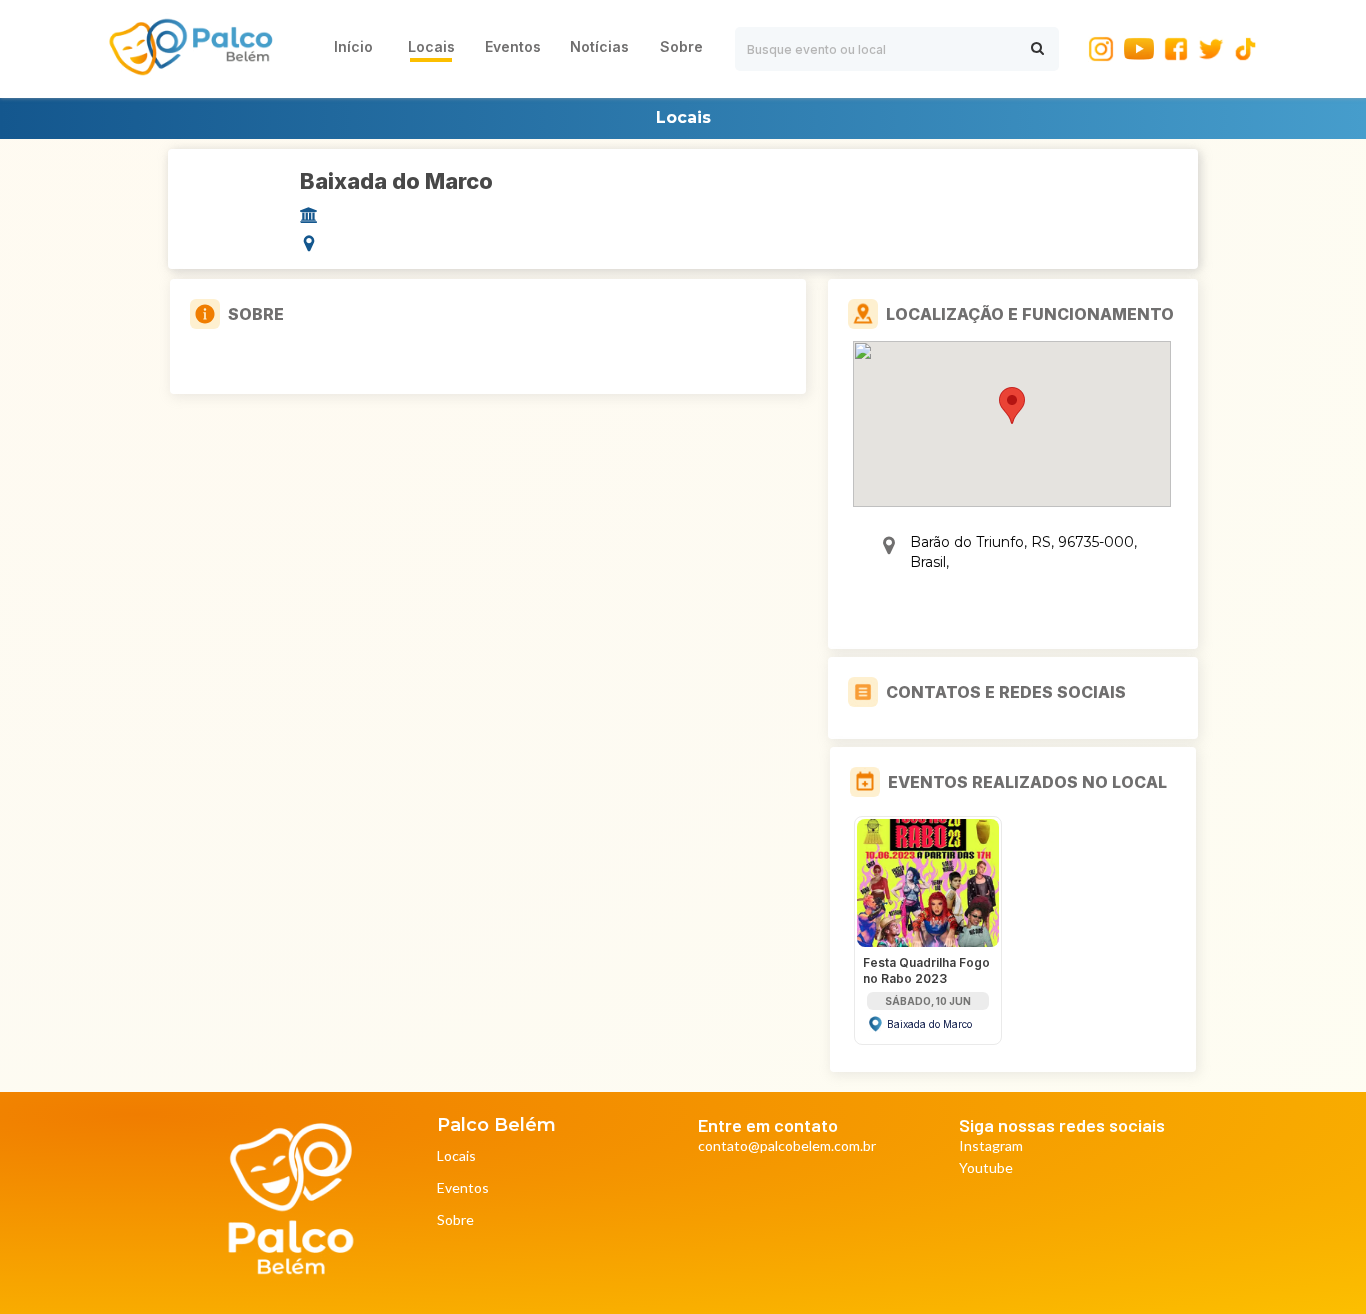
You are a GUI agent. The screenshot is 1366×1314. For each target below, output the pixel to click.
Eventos (463, 1188)
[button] (1012, 405)
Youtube (986, 1168)
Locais (456, 1156)
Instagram (991, 1146)
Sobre (455, 1220)
